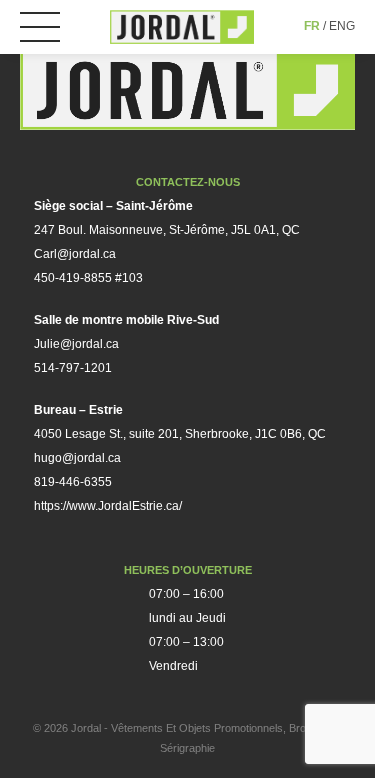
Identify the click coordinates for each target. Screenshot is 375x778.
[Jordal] (182, 27)
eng (342, 26)
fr (312, 26)
